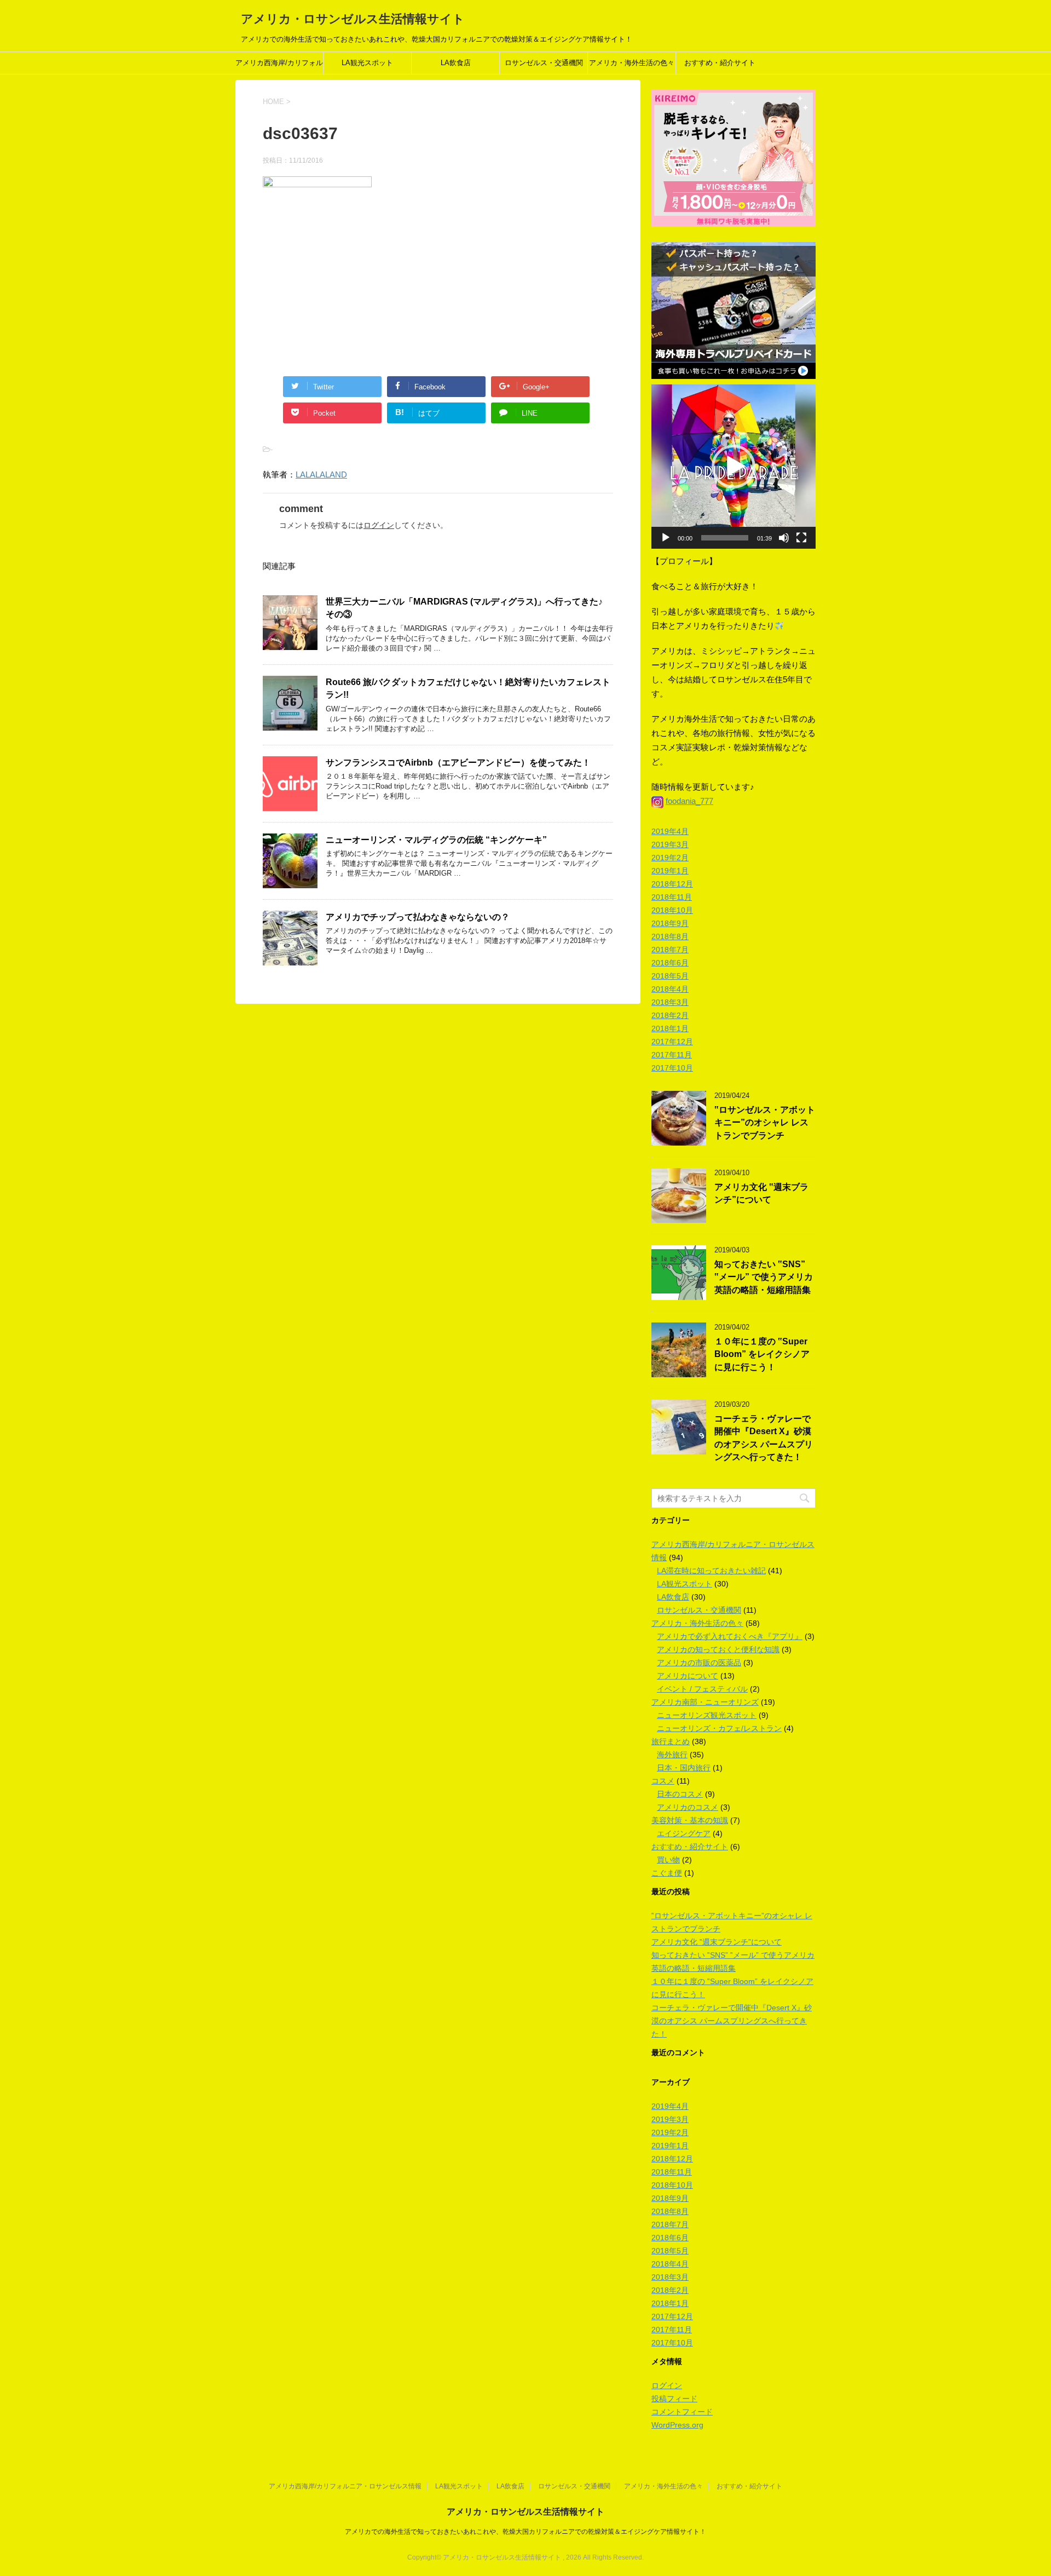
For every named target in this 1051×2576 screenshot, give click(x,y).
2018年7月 (670, 950)
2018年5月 (670, 976)
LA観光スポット (367, 63)
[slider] (725, 538)
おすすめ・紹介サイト (720, 63)
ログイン (379, 525)
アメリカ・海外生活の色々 (632, 63)
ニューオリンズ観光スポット (707, 1715)
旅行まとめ (671, 1741)
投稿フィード (674, 2399)
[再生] (666, 538)
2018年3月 (670, 1002)
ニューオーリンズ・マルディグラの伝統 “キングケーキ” (436, 840)
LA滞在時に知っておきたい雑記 (711, 1571)
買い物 (668, 1860)
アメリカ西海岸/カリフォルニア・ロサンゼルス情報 (279, 66)
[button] (734, 467)
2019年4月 (670, 831)
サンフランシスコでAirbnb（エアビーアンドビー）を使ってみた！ (458, 763)
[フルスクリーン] (801, 538)
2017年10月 (672, 1068)
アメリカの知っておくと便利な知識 (718, 1649)
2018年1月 (670, 1028)
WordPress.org (677, 2425)
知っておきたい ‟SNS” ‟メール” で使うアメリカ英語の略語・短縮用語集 (764, 1277)
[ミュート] (784, 538)
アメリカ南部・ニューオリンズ (705, 1702)
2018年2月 (670, 1015)
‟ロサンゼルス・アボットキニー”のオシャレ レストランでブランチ (765, 1123)
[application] (734, 467)
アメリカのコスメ (688, 1807)
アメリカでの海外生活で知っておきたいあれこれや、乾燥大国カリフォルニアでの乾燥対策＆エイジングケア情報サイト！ (525, 2532)
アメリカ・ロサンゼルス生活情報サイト (353, 19)
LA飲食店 (456, 63)
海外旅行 (672, 1755)
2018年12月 (672, 884)
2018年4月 (670, 989)
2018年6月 (670, 963)
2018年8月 (670, 936)
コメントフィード (682, 2412)
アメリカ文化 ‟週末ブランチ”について (761, 1193)
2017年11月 (672, 1055)
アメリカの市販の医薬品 (699, 1663)
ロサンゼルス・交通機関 (544, 63)
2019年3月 (670, 844)
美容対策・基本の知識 (690, 1820)
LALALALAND (321, 475)
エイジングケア (684, 1833)
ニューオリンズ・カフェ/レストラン (719, 1728)
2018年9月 (670, 923)
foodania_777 (689, 801)
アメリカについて (688, 1676)
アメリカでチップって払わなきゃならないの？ (418, 917)
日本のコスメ (680, 1794)
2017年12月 (672, 1042)
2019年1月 (670, 871)
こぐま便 (667, 1873)
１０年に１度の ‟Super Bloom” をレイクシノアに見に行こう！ (762, 1354)
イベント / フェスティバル (702, 1689)
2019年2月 (670, 858)
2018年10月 (672, 910)
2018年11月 (672, 897)
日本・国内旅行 (684, 1768)
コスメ (663, 1781)
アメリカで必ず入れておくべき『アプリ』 (730, 1636)
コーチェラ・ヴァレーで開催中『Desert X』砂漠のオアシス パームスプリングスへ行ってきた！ (764, 1438)
